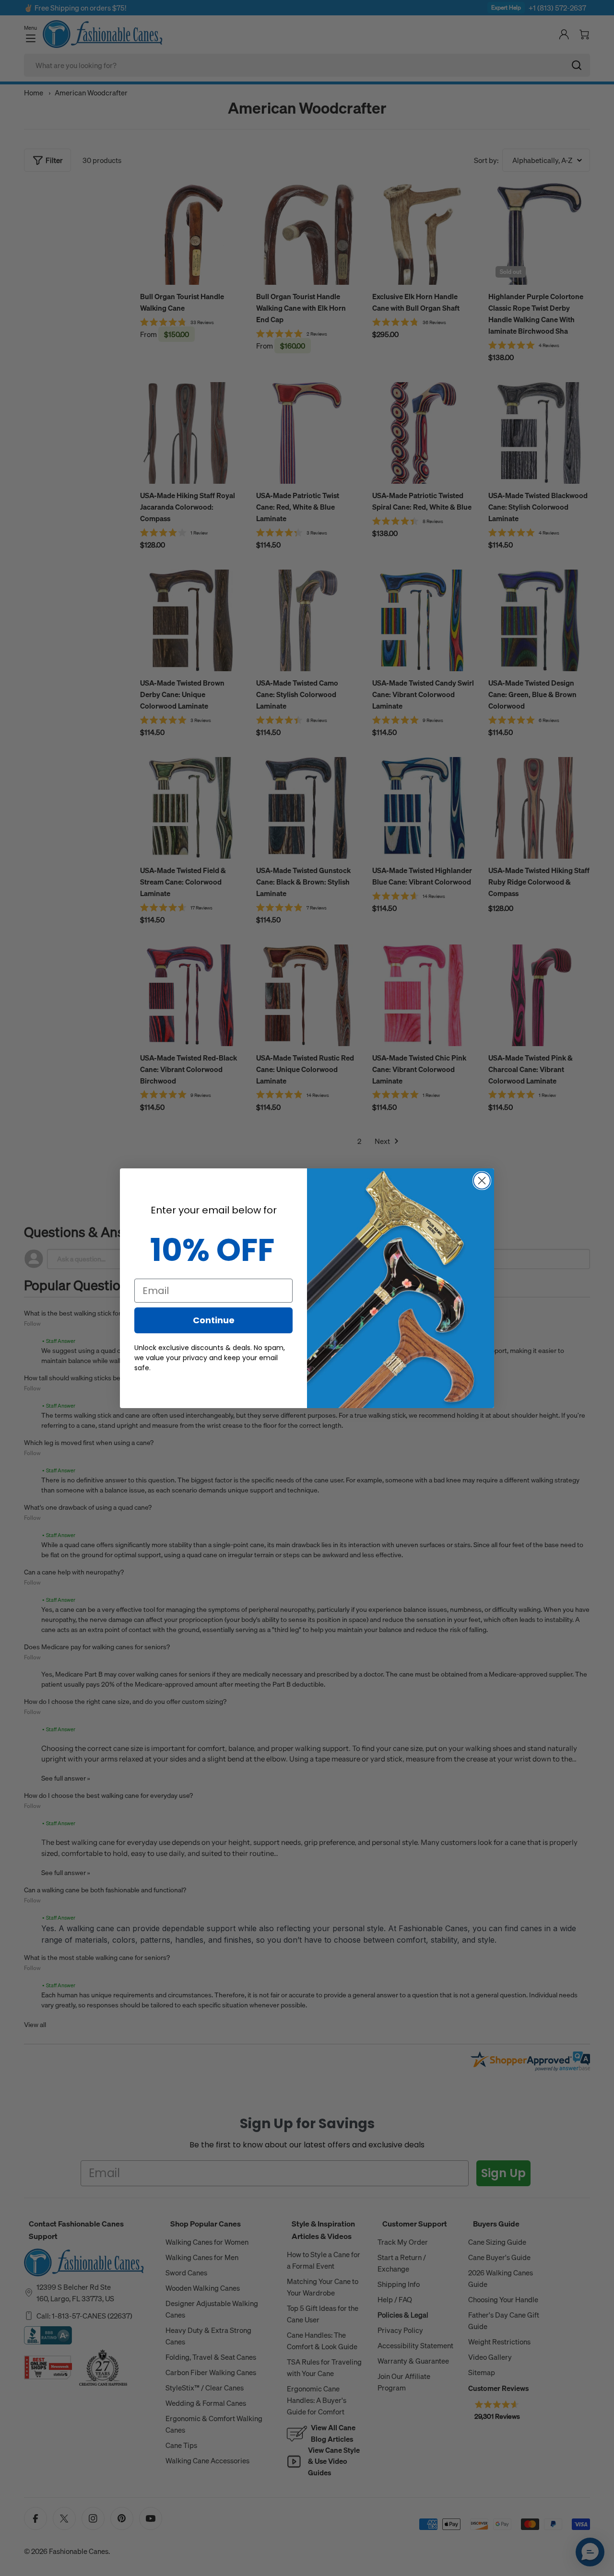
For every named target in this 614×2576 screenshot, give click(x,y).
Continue (214, 1320)
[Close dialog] (482, 1181)
